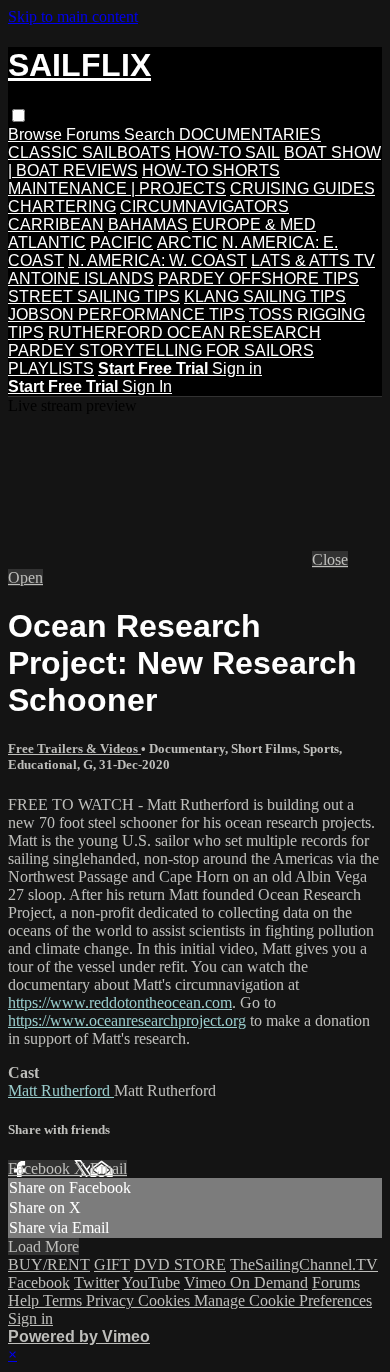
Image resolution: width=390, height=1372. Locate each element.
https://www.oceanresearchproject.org (127, 1020)
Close (330, 559)
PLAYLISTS (51, 368)
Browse (37, 134)
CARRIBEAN (56, 224)
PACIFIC (121, 242)
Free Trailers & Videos (74, 748)
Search (151, 134)
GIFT (112, 1264)
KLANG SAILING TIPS (265, 296)
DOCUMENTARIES (250, 134)
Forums (95, 134)
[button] (18, 115)
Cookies (166, 1300)
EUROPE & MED (254, 224)
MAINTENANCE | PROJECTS (117, 188)
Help (25, 1300)
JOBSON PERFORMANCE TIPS (126, 314)
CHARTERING (62, 206)
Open (25, 577)
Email (108, 1168)
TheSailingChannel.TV (304, 1264)
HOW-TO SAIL (227, 152)
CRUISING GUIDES (302, 188)
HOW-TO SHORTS (211, 170)
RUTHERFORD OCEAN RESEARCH (184, 332)
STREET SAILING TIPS (94, 296)
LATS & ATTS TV (313, 260)
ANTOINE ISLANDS (81, 278)
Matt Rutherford (61, 1090)
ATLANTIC (47, 242)
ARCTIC (187, 242)
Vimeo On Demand (246, 1282)
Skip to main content (73, 16)
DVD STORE (180, 1264)
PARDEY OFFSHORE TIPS (258, 278)
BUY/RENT (49, 1264)
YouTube (151, 1282)
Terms (64, 1300)
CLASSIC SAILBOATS (89, 152)
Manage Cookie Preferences (283, 1300)
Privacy (112, 1300)
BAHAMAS (148, 224)
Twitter (96, 1282)
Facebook (41, 1168)
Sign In (147, 386)
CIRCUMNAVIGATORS (204, 206)
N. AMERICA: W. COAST (157, 260)
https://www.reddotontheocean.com (120, 1002)
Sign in (237, 368)
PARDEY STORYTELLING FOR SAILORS (161, 350)
